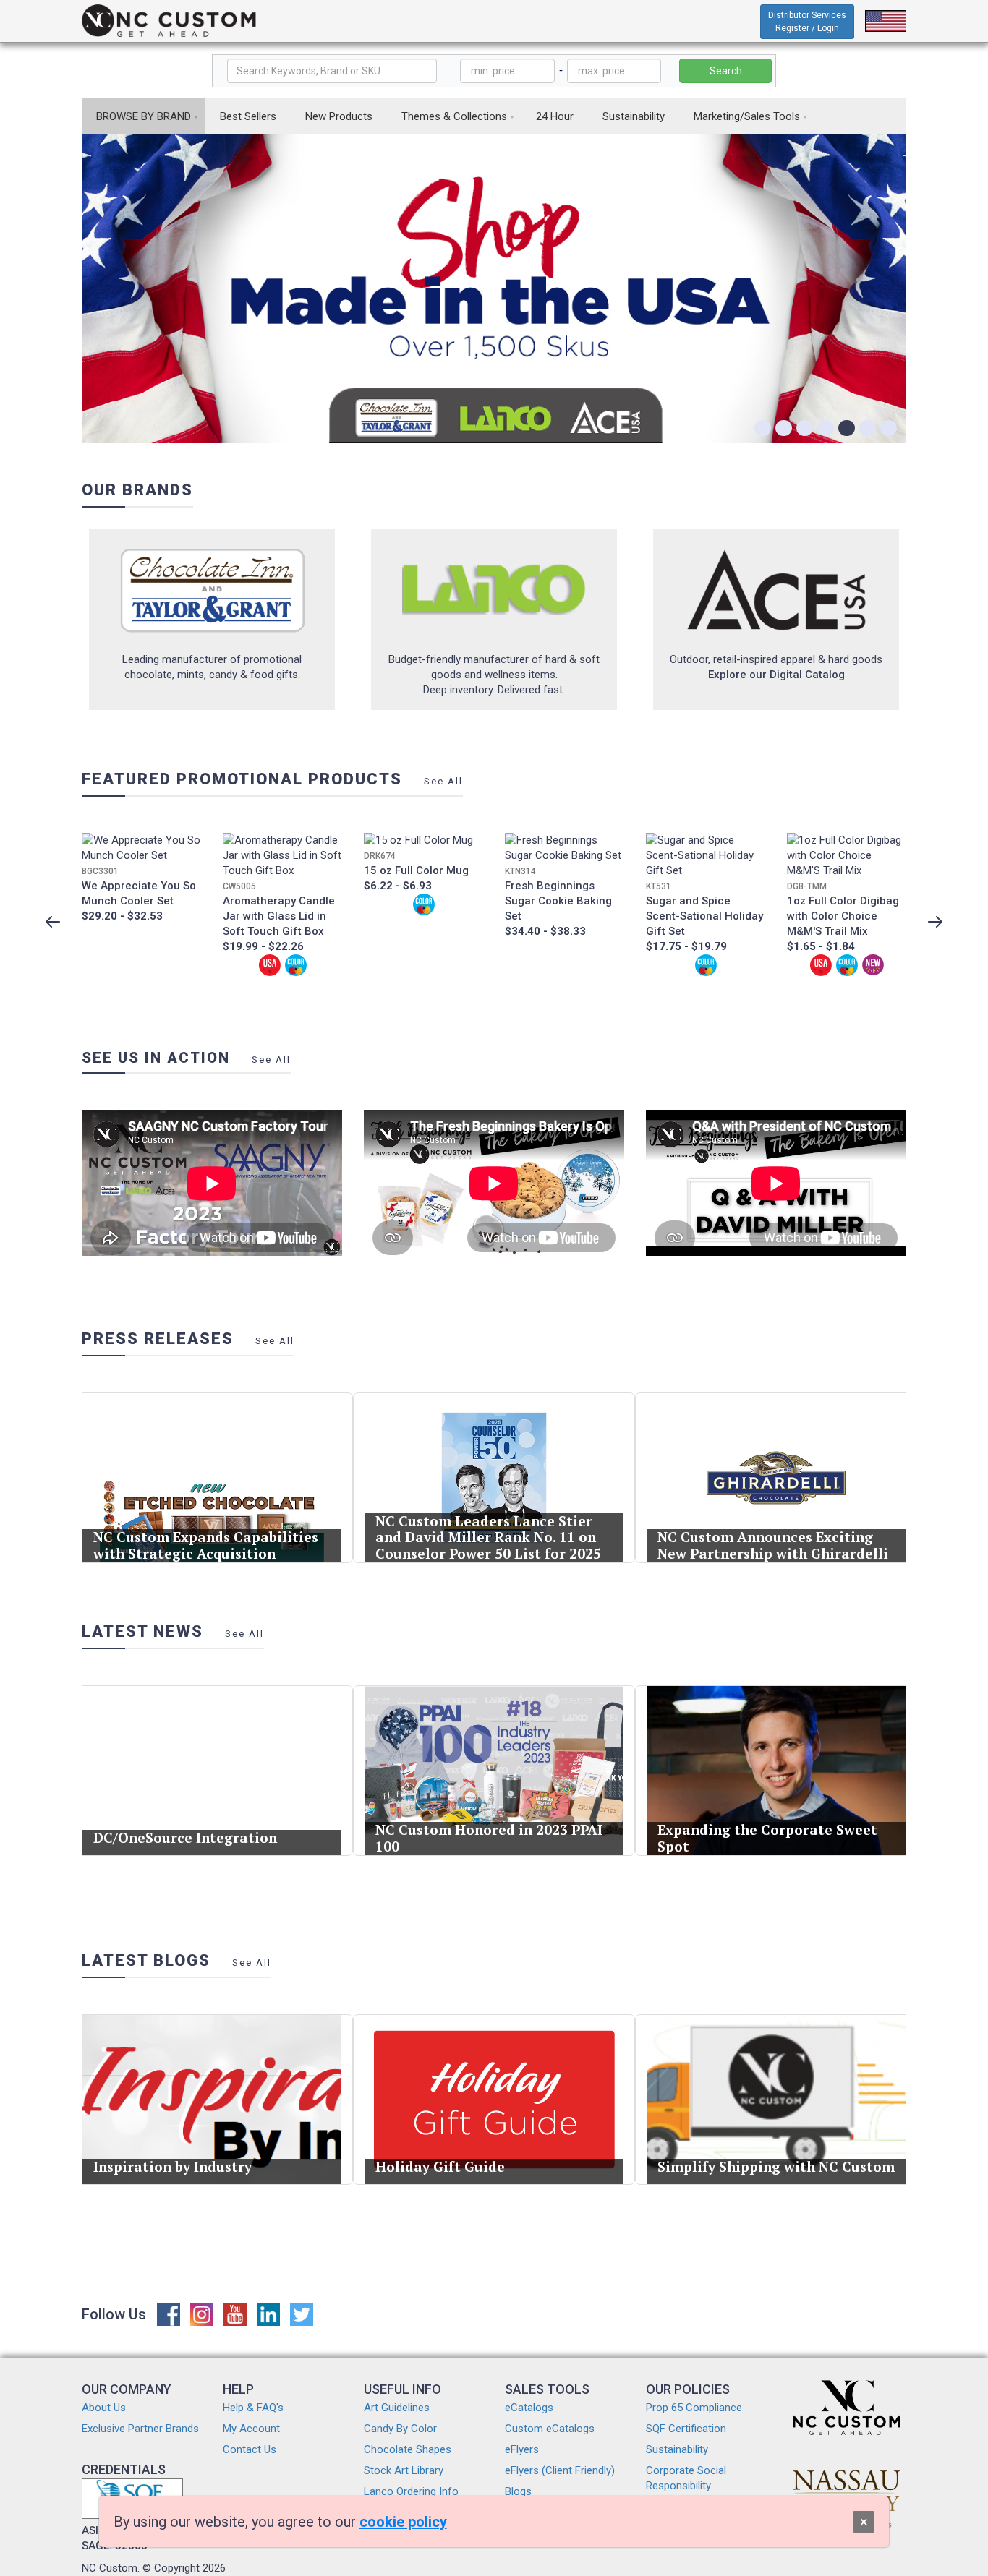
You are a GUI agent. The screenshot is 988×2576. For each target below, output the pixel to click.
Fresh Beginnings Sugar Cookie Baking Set (558, 901)
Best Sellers (248, 116)
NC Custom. (111, 2568)
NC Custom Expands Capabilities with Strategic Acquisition (206, 1545)
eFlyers (522, 2449)
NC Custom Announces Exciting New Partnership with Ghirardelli (773, 1545)
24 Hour (555, 116)
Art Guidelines (397, 2408)
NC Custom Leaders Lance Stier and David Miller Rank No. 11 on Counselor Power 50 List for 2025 (488, 1537)
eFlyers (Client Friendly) (560, 2470)
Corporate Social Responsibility (686, 2478)
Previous (53, 922)
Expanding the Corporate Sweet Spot (767, 1838)
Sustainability (634, 116)
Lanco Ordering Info (411, 2491)
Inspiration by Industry (173, 2166)
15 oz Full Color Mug (416, 870)
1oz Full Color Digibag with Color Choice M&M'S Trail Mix (843, 916)
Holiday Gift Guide (440, 2166)
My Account (251, 2429)
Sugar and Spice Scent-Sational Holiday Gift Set (704, 916)
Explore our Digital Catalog (776, 675)
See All (443, 781)
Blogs (518, 2491)
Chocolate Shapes (408, 2449)
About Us (104, 2408)
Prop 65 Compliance (694, 2408)
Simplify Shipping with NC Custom (776, 2166)
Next (935, 922)
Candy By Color (400, 2429)
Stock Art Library (404, 2470)
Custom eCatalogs (550, 2429)
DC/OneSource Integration (185, 1837)
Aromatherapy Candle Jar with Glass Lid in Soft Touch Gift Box (279, 916)
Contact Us (250, 2449)
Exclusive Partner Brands (140, 2429)
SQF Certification (686, 2429)
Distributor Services (807, 22)
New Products (339, 116)
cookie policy (403, 2522)
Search (726, 71)
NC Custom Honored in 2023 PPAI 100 (489, 1838)
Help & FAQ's (253, 2408)
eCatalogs (529, 2408)
